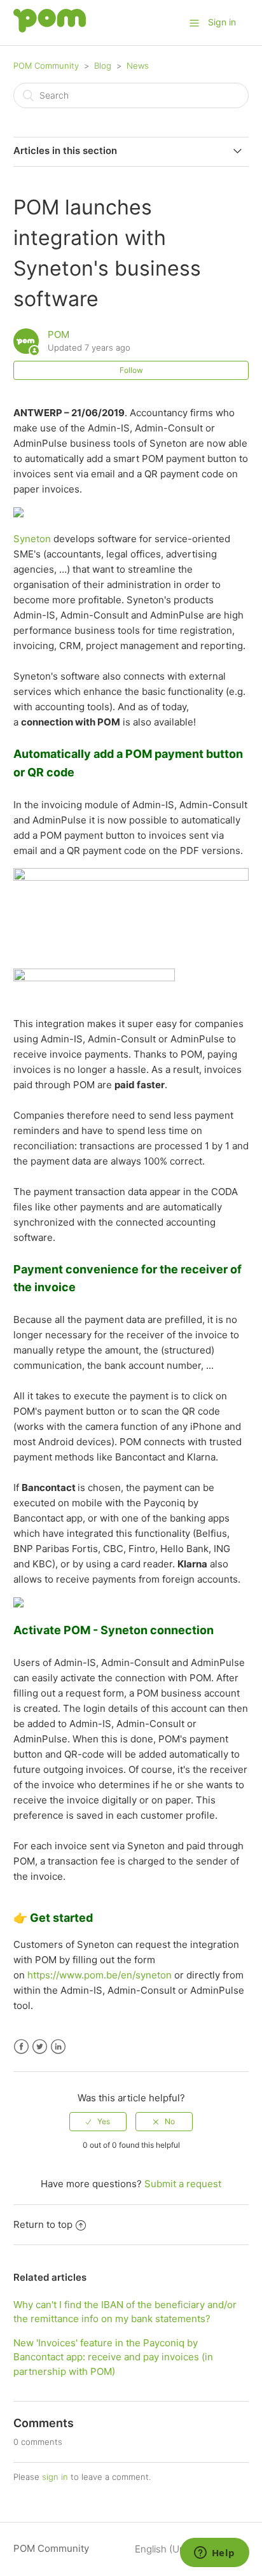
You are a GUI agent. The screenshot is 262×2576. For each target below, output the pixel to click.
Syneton (32, 539)
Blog (103, 66)
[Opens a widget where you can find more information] (214, 2554)
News (138, 66)
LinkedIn (58, 2047)
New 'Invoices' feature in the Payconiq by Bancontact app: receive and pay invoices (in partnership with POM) (113, 2357)
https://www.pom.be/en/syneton (100, 1975)
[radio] (98, 2122)
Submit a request (183, 2184)
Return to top (43, 2224)
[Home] (50, 29)
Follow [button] (131, 370)
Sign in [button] (222, 22)
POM (59, 334)
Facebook (21, 2047)
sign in (55, 2477)
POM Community (46, 66)
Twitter (40, 2047)
